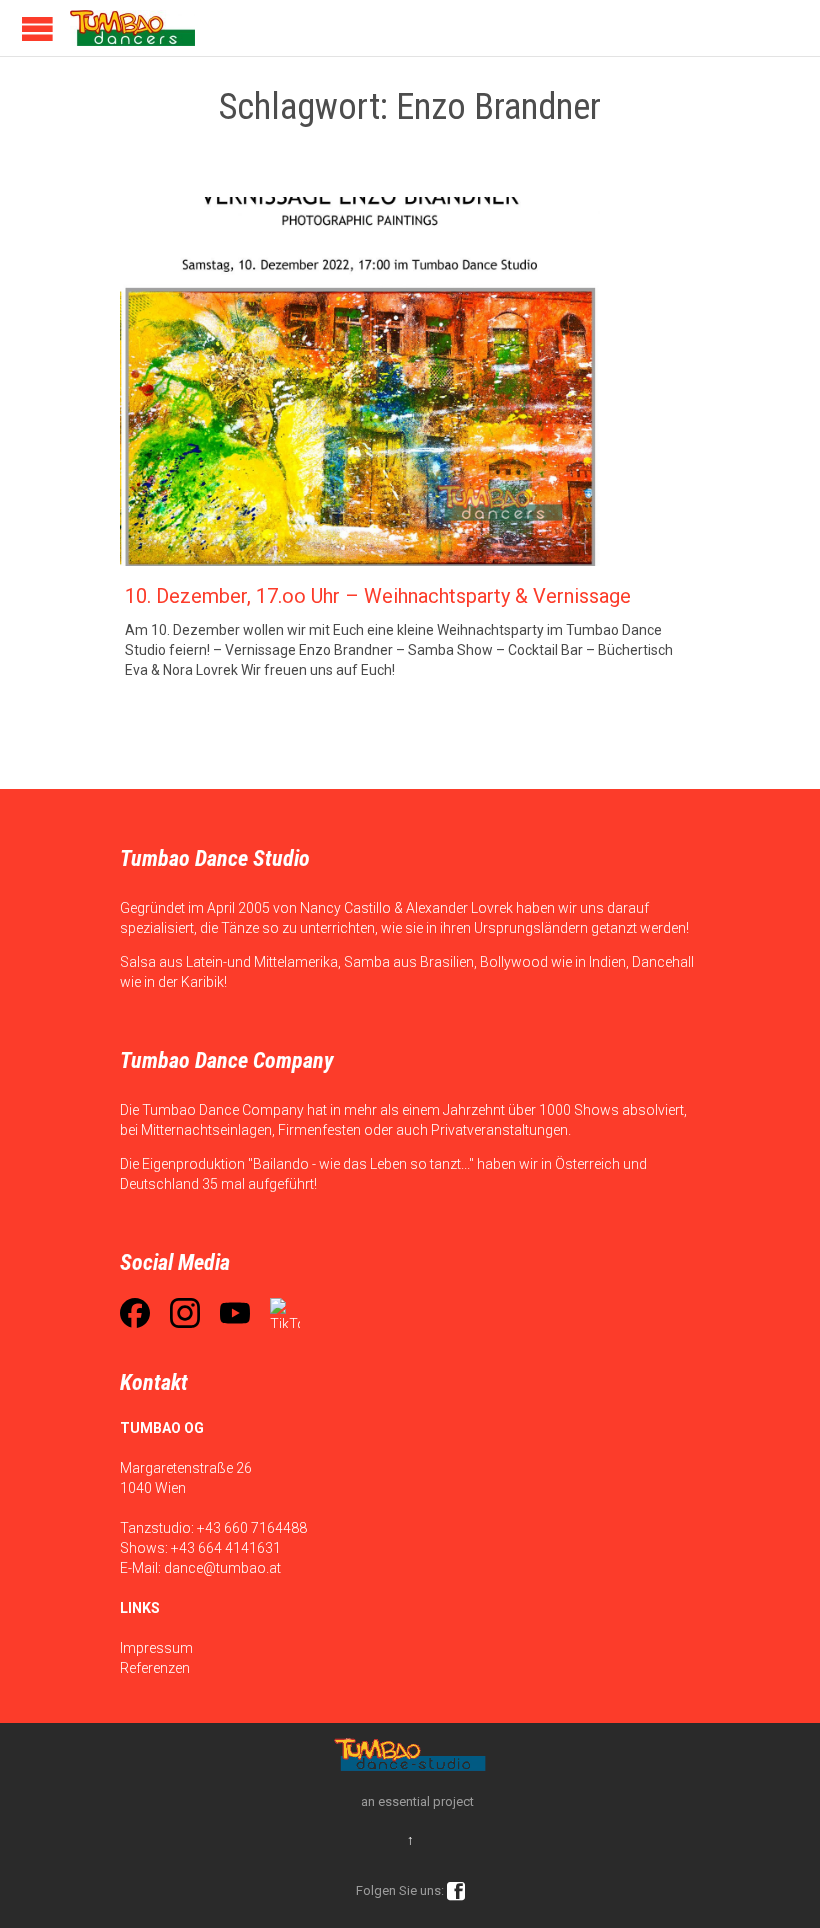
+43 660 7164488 (252, 1528)
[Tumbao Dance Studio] (132, 28)
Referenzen (155, 1668)
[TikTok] (285, 1313)
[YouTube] (235, 1313)
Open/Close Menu (37, 28)
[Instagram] (185, 1313)
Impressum (156, 1648)
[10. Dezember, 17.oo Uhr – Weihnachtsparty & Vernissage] (410, 381)
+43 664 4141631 (226, 1548)
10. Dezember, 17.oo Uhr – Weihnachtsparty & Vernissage (378, 596)
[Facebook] (135, 1313)
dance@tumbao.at (222, 1568)
